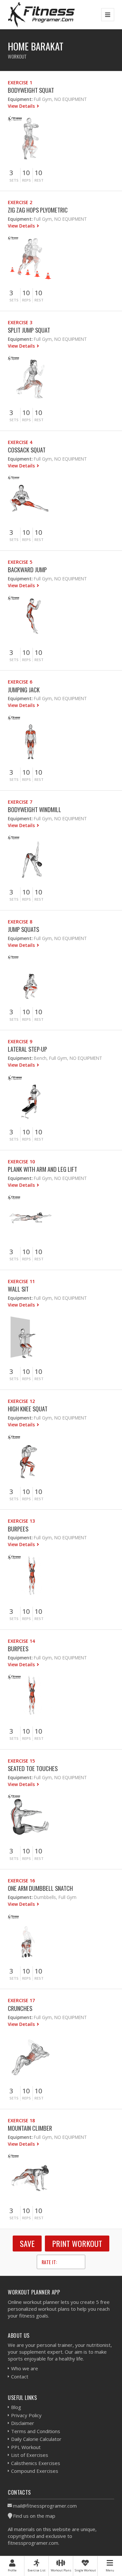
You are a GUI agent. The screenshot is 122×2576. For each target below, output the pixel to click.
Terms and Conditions (36, 2431)
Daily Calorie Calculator (36, 2439)
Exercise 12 (21, 1401)
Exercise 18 (21, 2120)
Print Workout (77, 2243)
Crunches (20, 2008)
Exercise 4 (20, 442)
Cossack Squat (27, 450)
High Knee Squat (28, 1409)
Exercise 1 (20, 83)
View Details (22, 106)
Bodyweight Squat (31, 90)
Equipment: (20, 99)
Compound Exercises (35, 2471)
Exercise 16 (21, 1881)
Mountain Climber (30, 2128)
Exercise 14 (21, 1641)
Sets (14, 180)
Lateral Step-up (27, 1049)
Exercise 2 (20, 202)
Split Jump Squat (29, 330)
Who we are (25, 2368)
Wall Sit (18, 1289)
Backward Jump (27, 569)
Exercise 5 (20, 562)
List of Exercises (30, 2455)
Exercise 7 (20, 802)
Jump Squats (23, 929)
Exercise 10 (21, 1162)
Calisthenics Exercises (36, 2463)
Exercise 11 (21, 1281)
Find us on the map (34, 2516)
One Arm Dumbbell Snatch (40, 1888)
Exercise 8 (20, 922)
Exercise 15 (21, 1761)
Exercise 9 (20, 1041)
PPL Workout (26, 2447)
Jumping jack (24, 690)
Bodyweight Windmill (34, 809)
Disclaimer (23, 2423)
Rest (39, 180)
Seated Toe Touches (33, 1768)
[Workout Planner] (41, 14)
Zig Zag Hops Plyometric (38, 210)
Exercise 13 (21, 1521)
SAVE (27, 2243)
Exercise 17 (21, 2000)
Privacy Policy (26, 2415)
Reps (27, 180)
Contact (20, 2376)
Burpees (18, 1529)
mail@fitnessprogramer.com (45, 2506)
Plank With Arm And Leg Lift (42, 1169)
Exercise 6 (20, 682)
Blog (16, 2407)
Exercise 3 (20, 322)
